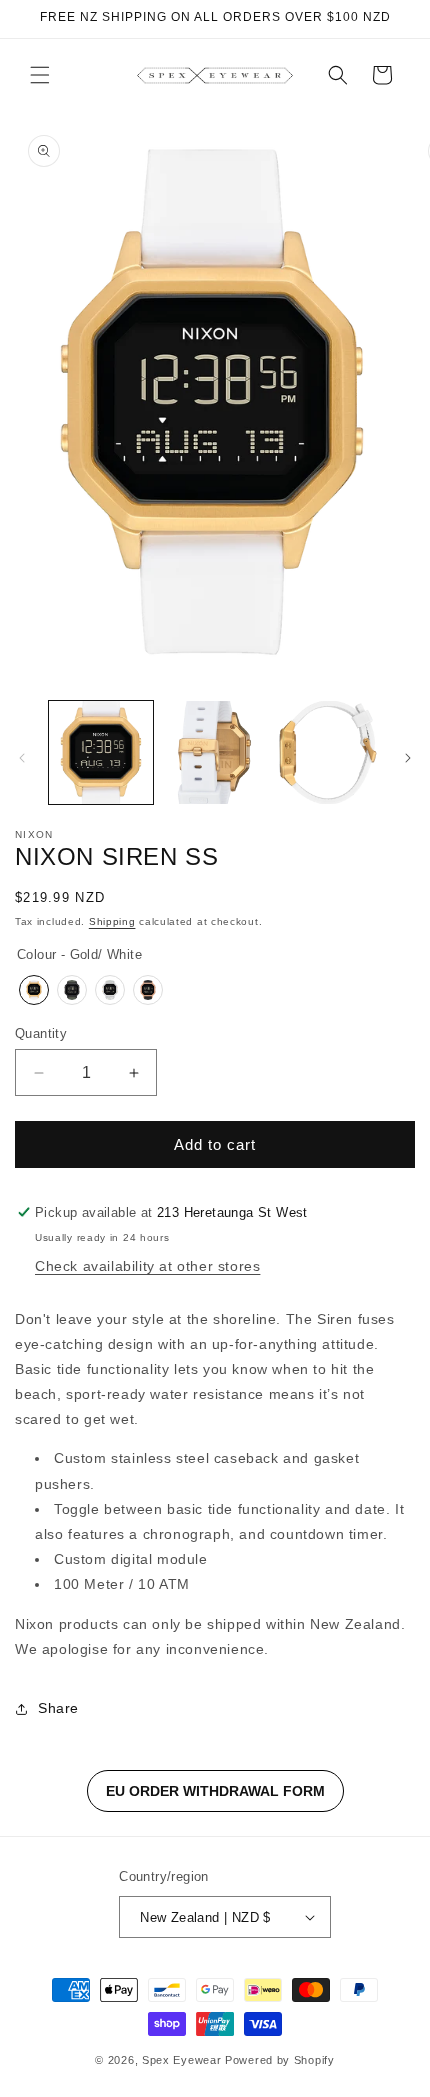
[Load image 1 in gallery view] (101, 753)
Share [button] (58, 1708)
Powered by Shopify (280, 2060)
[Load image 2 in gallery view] (215, 753)
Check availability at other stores (147, 1266)
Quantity (41, 1033)
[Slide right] (408, 758)
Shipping (112, 921)
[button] (40, 75)
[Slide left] (22, 758)
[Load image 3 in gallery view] (328, 753)
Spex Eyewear (181, 2060)
